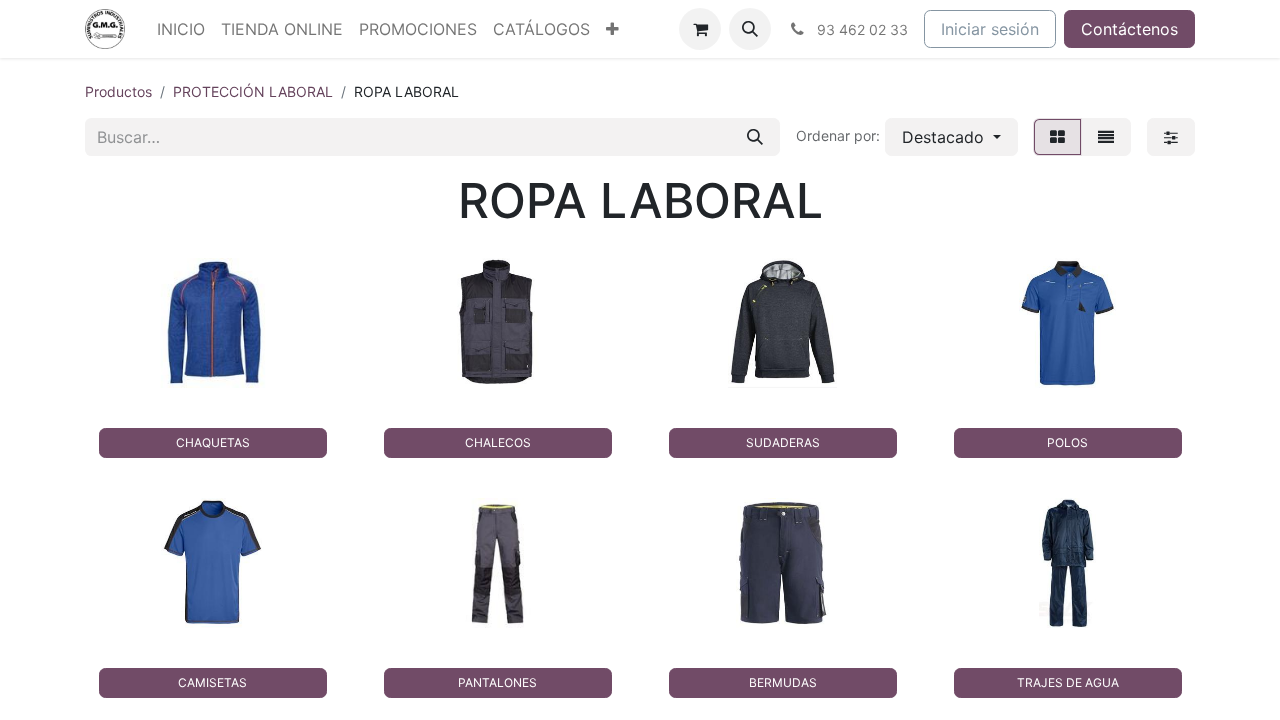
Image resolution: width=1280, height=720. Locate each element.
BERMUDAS (783, 682)
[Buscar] (755, 137)
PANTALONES (497, 682)
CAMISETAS (212, 682)
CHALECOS (498, 442)
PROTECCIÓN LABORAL (253, 91)
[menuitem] (181, 29)
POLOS (1067, 442)
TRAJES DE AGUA (1068, 682)
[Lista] (1106, 137)
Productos (118, 91)
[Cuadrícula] (1057, 137)
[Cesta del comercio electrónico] (700, 29)
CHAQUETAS (213, 442)
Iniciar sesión (990, 29)
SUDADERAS (783, 442)
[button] (750, 29)
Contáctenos (1129, 29)
